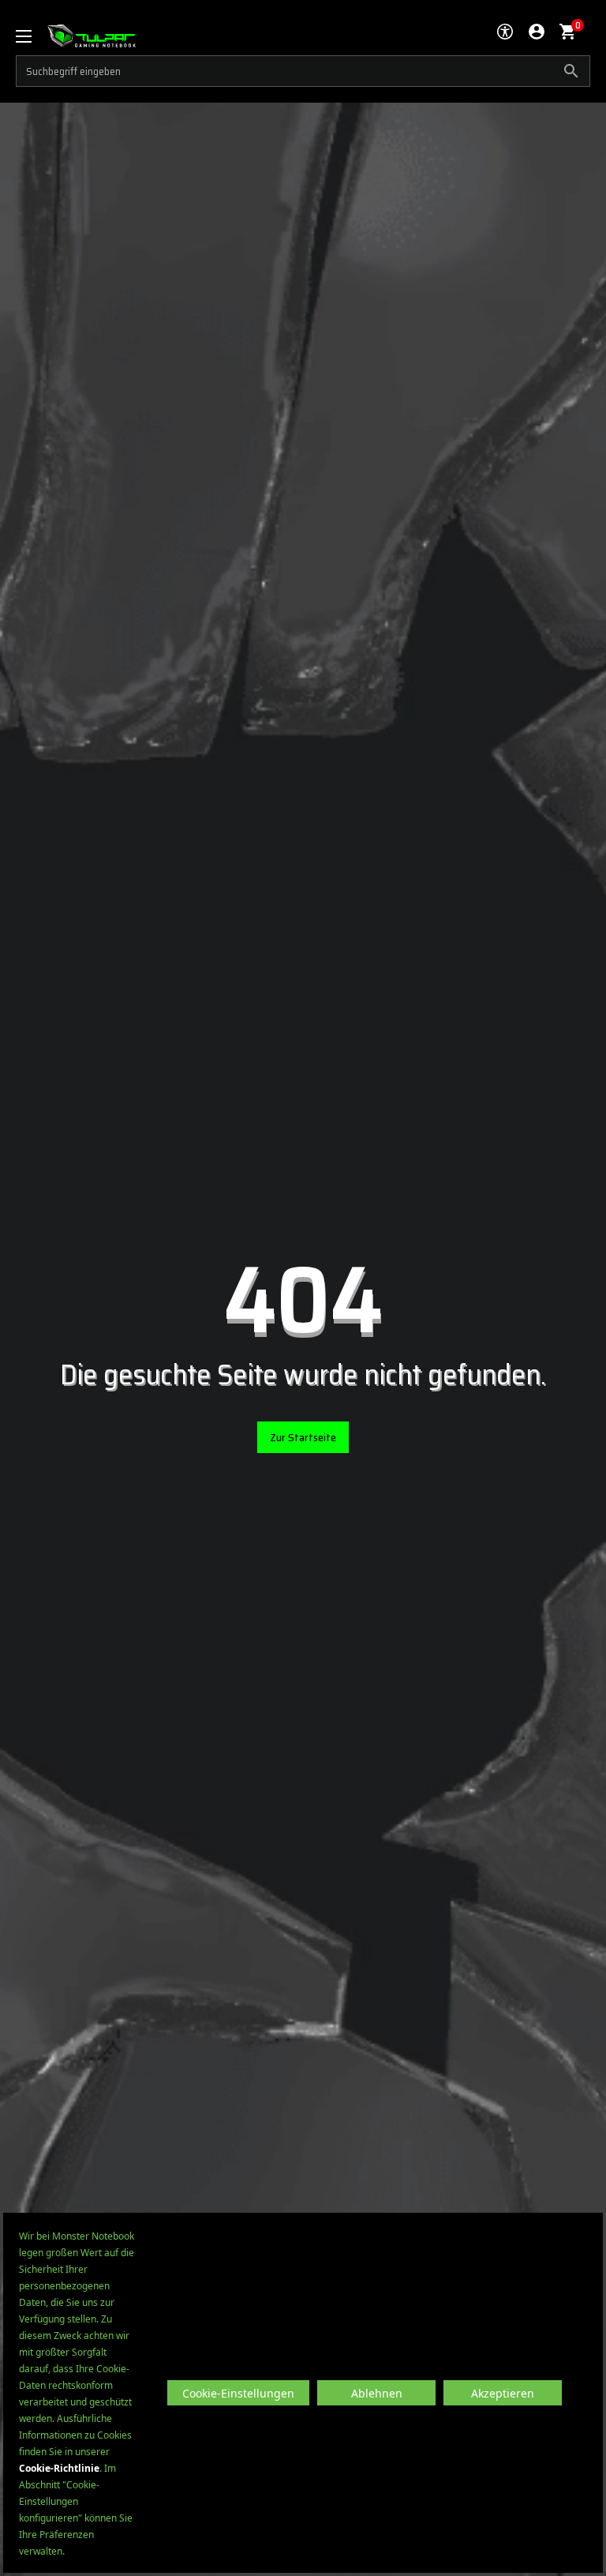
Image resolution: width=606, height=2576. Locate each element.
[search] (303, 71)
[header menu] (32, 36)
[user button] (537, 32)
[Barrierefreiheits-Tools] (505, 32)
